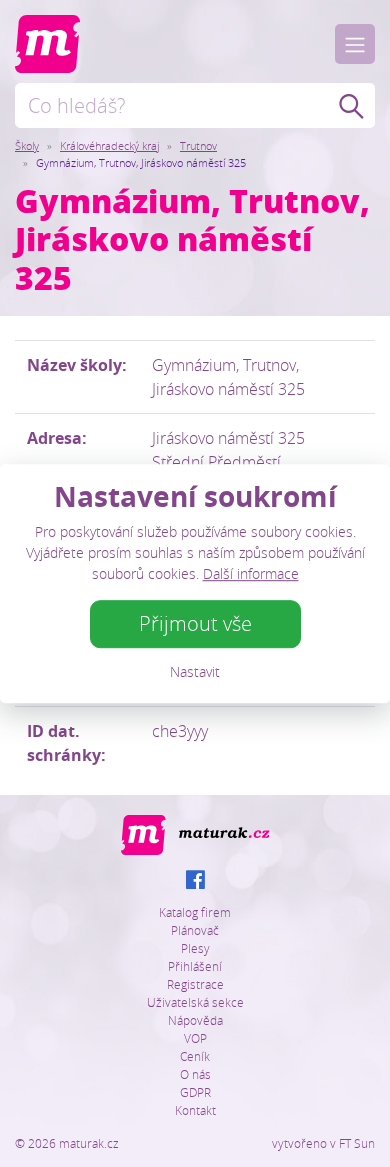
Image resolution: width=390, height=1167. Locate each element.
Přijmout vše (195, 623)
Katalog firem (195, 912)
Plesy (195, 948)
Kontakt (195, 1110)
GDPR (195, 1092)
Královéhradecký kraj (109, 145)
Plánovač (195, 930)
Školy (27, 145)
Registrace (195, 984)
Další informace (251, 573)
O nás (195, 1074)
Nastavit (195, 671)
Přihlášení (195, 966)
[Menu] (355, 44)
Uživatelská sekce (195, 1002)
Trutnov (198, 145)
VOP (195, 1038)
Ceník (195, 1056)
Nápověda (195, 1020)
